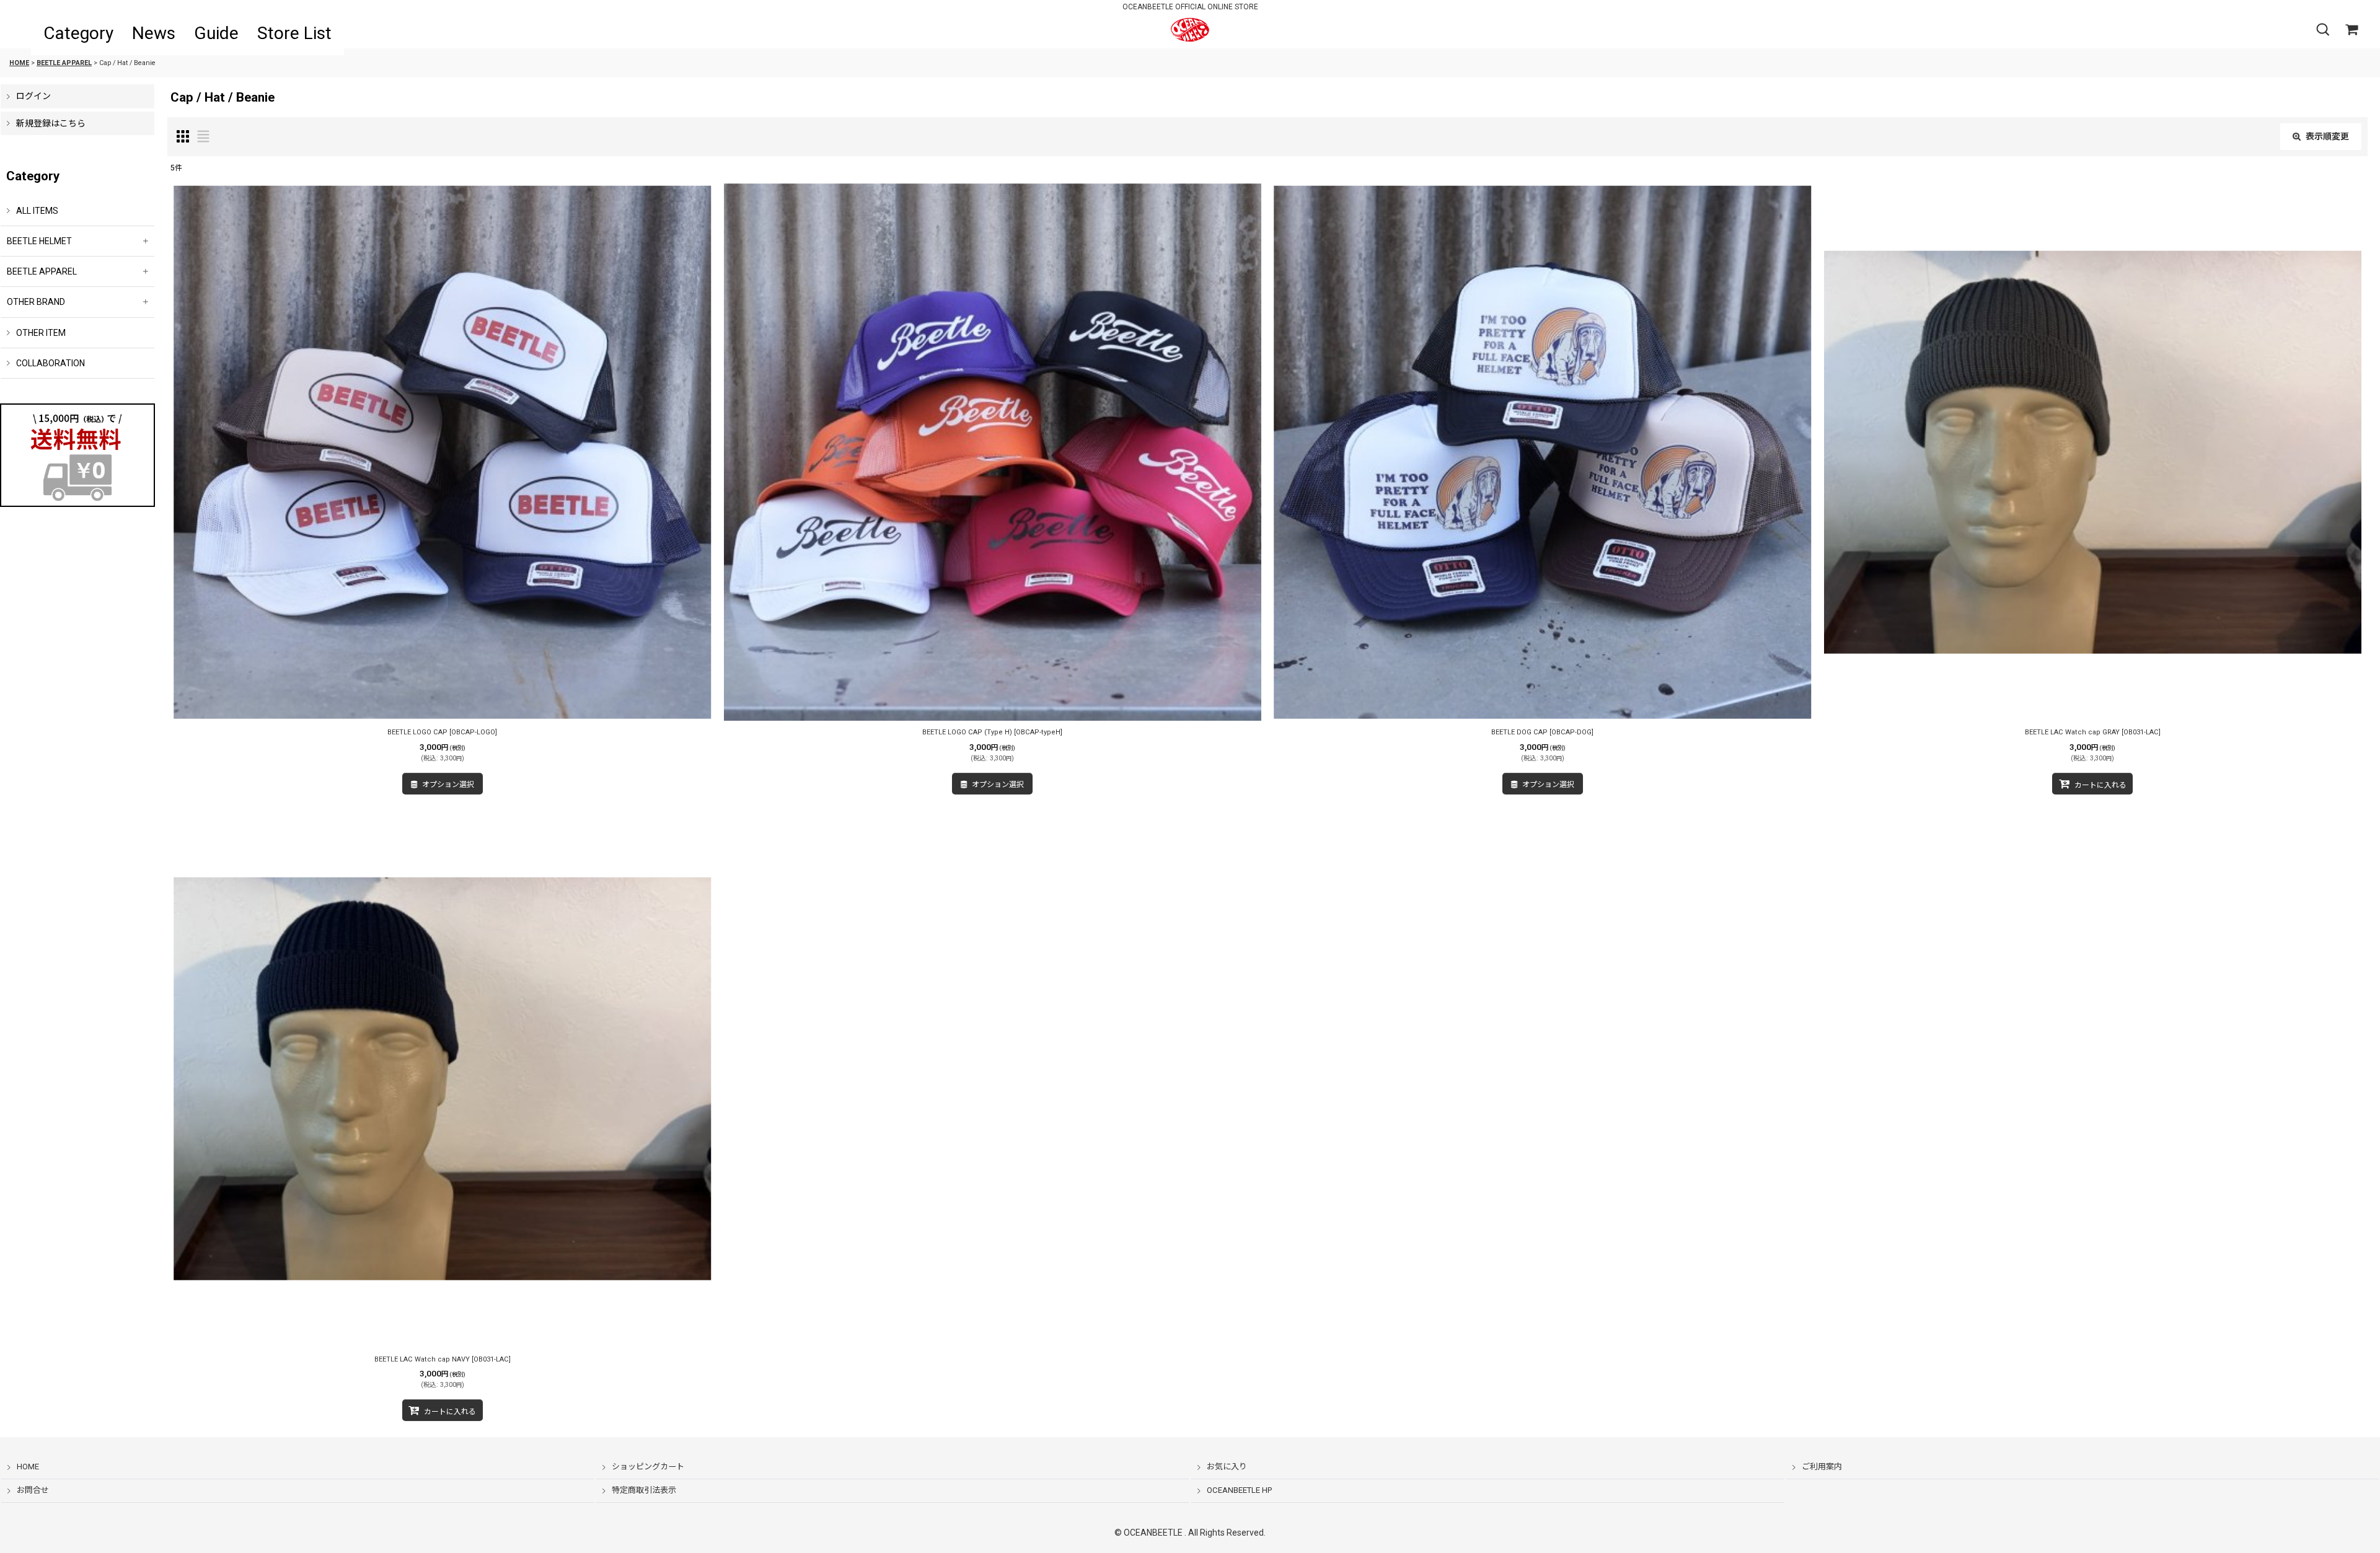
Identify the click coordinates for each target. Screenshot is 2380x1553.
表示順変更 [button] (2327, 136)
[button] (2322, 30)
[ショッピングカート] (2351, 30)
